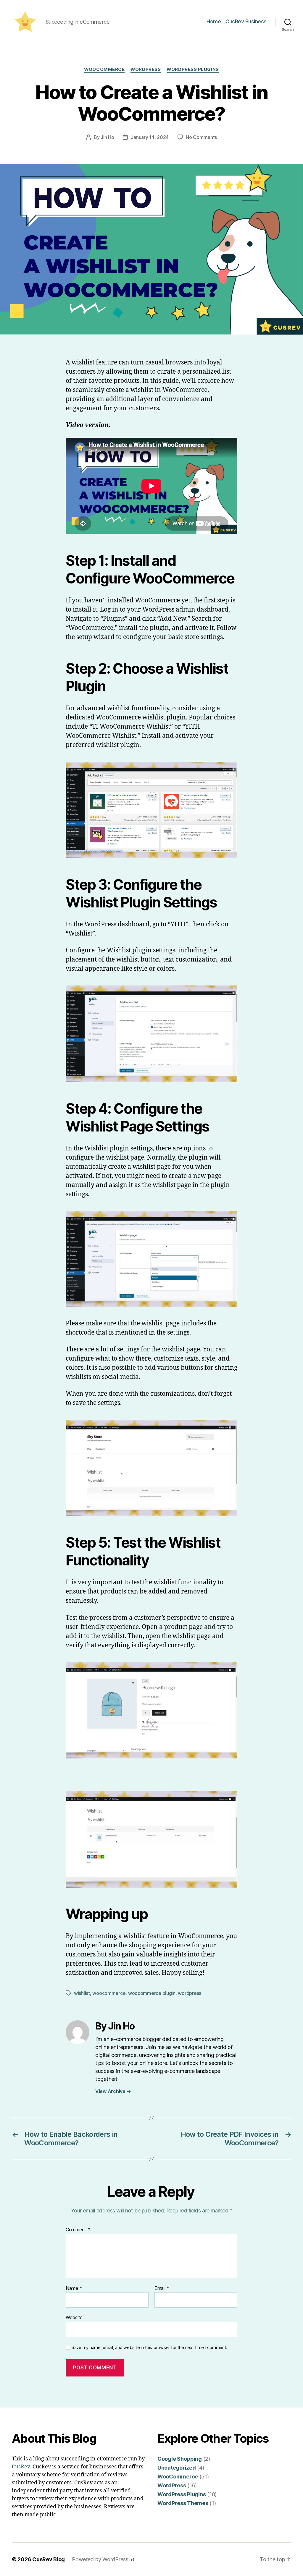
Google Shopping (180, 2459)
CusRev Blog (49, 2559)
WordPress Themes (183, 2503)
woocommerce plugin (152, 1993)
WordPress (146, 69)
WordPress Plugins (193, 69)
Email (162, 2288)
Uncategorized (177, 2468)
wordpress (190, 1993)
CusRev (21, 2467)
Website (74, 2317)
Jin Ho (107, 137)
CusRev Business (246, 21)
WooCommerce (104, 69)
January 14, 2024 (150, 137)
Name (74, 2288)
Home (214, 21)
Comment (78, 2230)
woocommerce (109, 1993)
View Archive (113, 2091)
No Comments (201, 137)
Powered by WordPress (101, 2559)
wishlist (82, 1993)
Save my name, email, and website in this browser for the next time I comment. (149, 2348)
